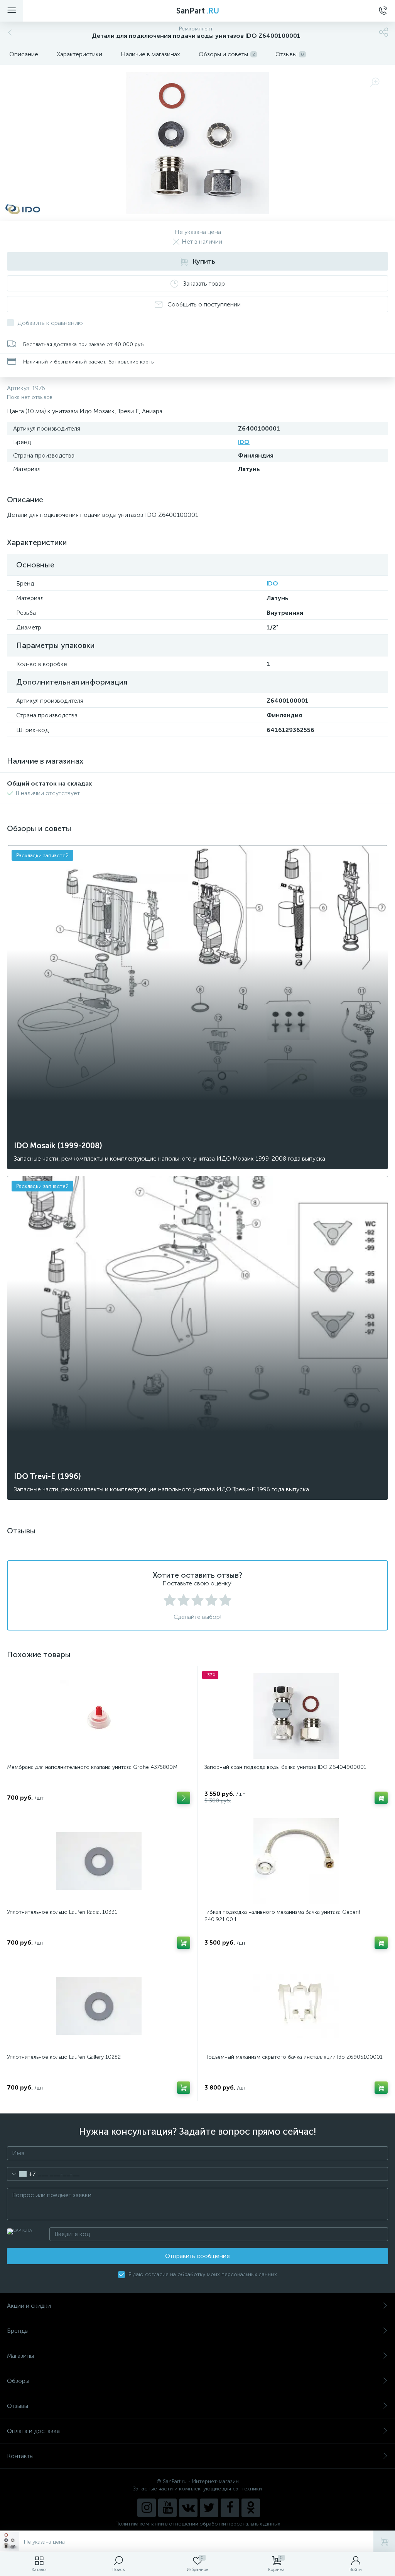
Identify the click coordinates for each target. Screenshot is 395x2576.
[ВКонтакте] (188, 2508)
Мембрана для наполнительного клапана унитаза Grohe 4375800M (92, 1767)
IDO (244, 442)
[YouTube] (167, 2508)
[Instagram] (147, 2508)
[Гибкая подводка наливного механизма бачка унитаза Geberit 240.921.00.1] (296, 1861)
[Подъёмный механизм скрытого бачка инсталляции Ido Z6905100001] (296, 2006)
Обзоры (18, 2381)
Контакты (20, 2456)
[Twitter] (209, 2508)
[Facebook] (230, 2508)
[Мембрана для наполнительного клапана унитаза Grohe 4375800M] (99, 1716)
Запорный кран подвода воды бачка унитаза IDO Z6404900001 (285, 1767)
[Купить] (381, 1798)
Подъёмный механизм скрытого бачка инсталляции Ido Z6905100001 (294, 2057)
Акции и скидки (29, 2306)
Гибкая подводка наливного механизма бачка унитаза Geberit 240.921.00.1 (282, 1916)
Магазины (20, 2356)
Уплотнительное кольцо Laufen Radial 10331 (62, 1912)
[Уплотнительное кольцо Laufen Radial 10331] (99, 1861)
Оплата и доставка (33, 2431)
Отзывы (18, 2406)
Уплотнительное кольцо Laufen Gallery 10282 (64, 2057)
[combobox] (21, 2174)
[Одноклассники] (251, 2508)
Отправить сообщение (197, 2256)
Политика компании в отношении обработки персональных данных (198, 2524)
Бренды (18, 2331)
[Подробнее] (184, 1798)
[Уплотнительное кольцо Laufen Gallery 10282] (99, 2006)
